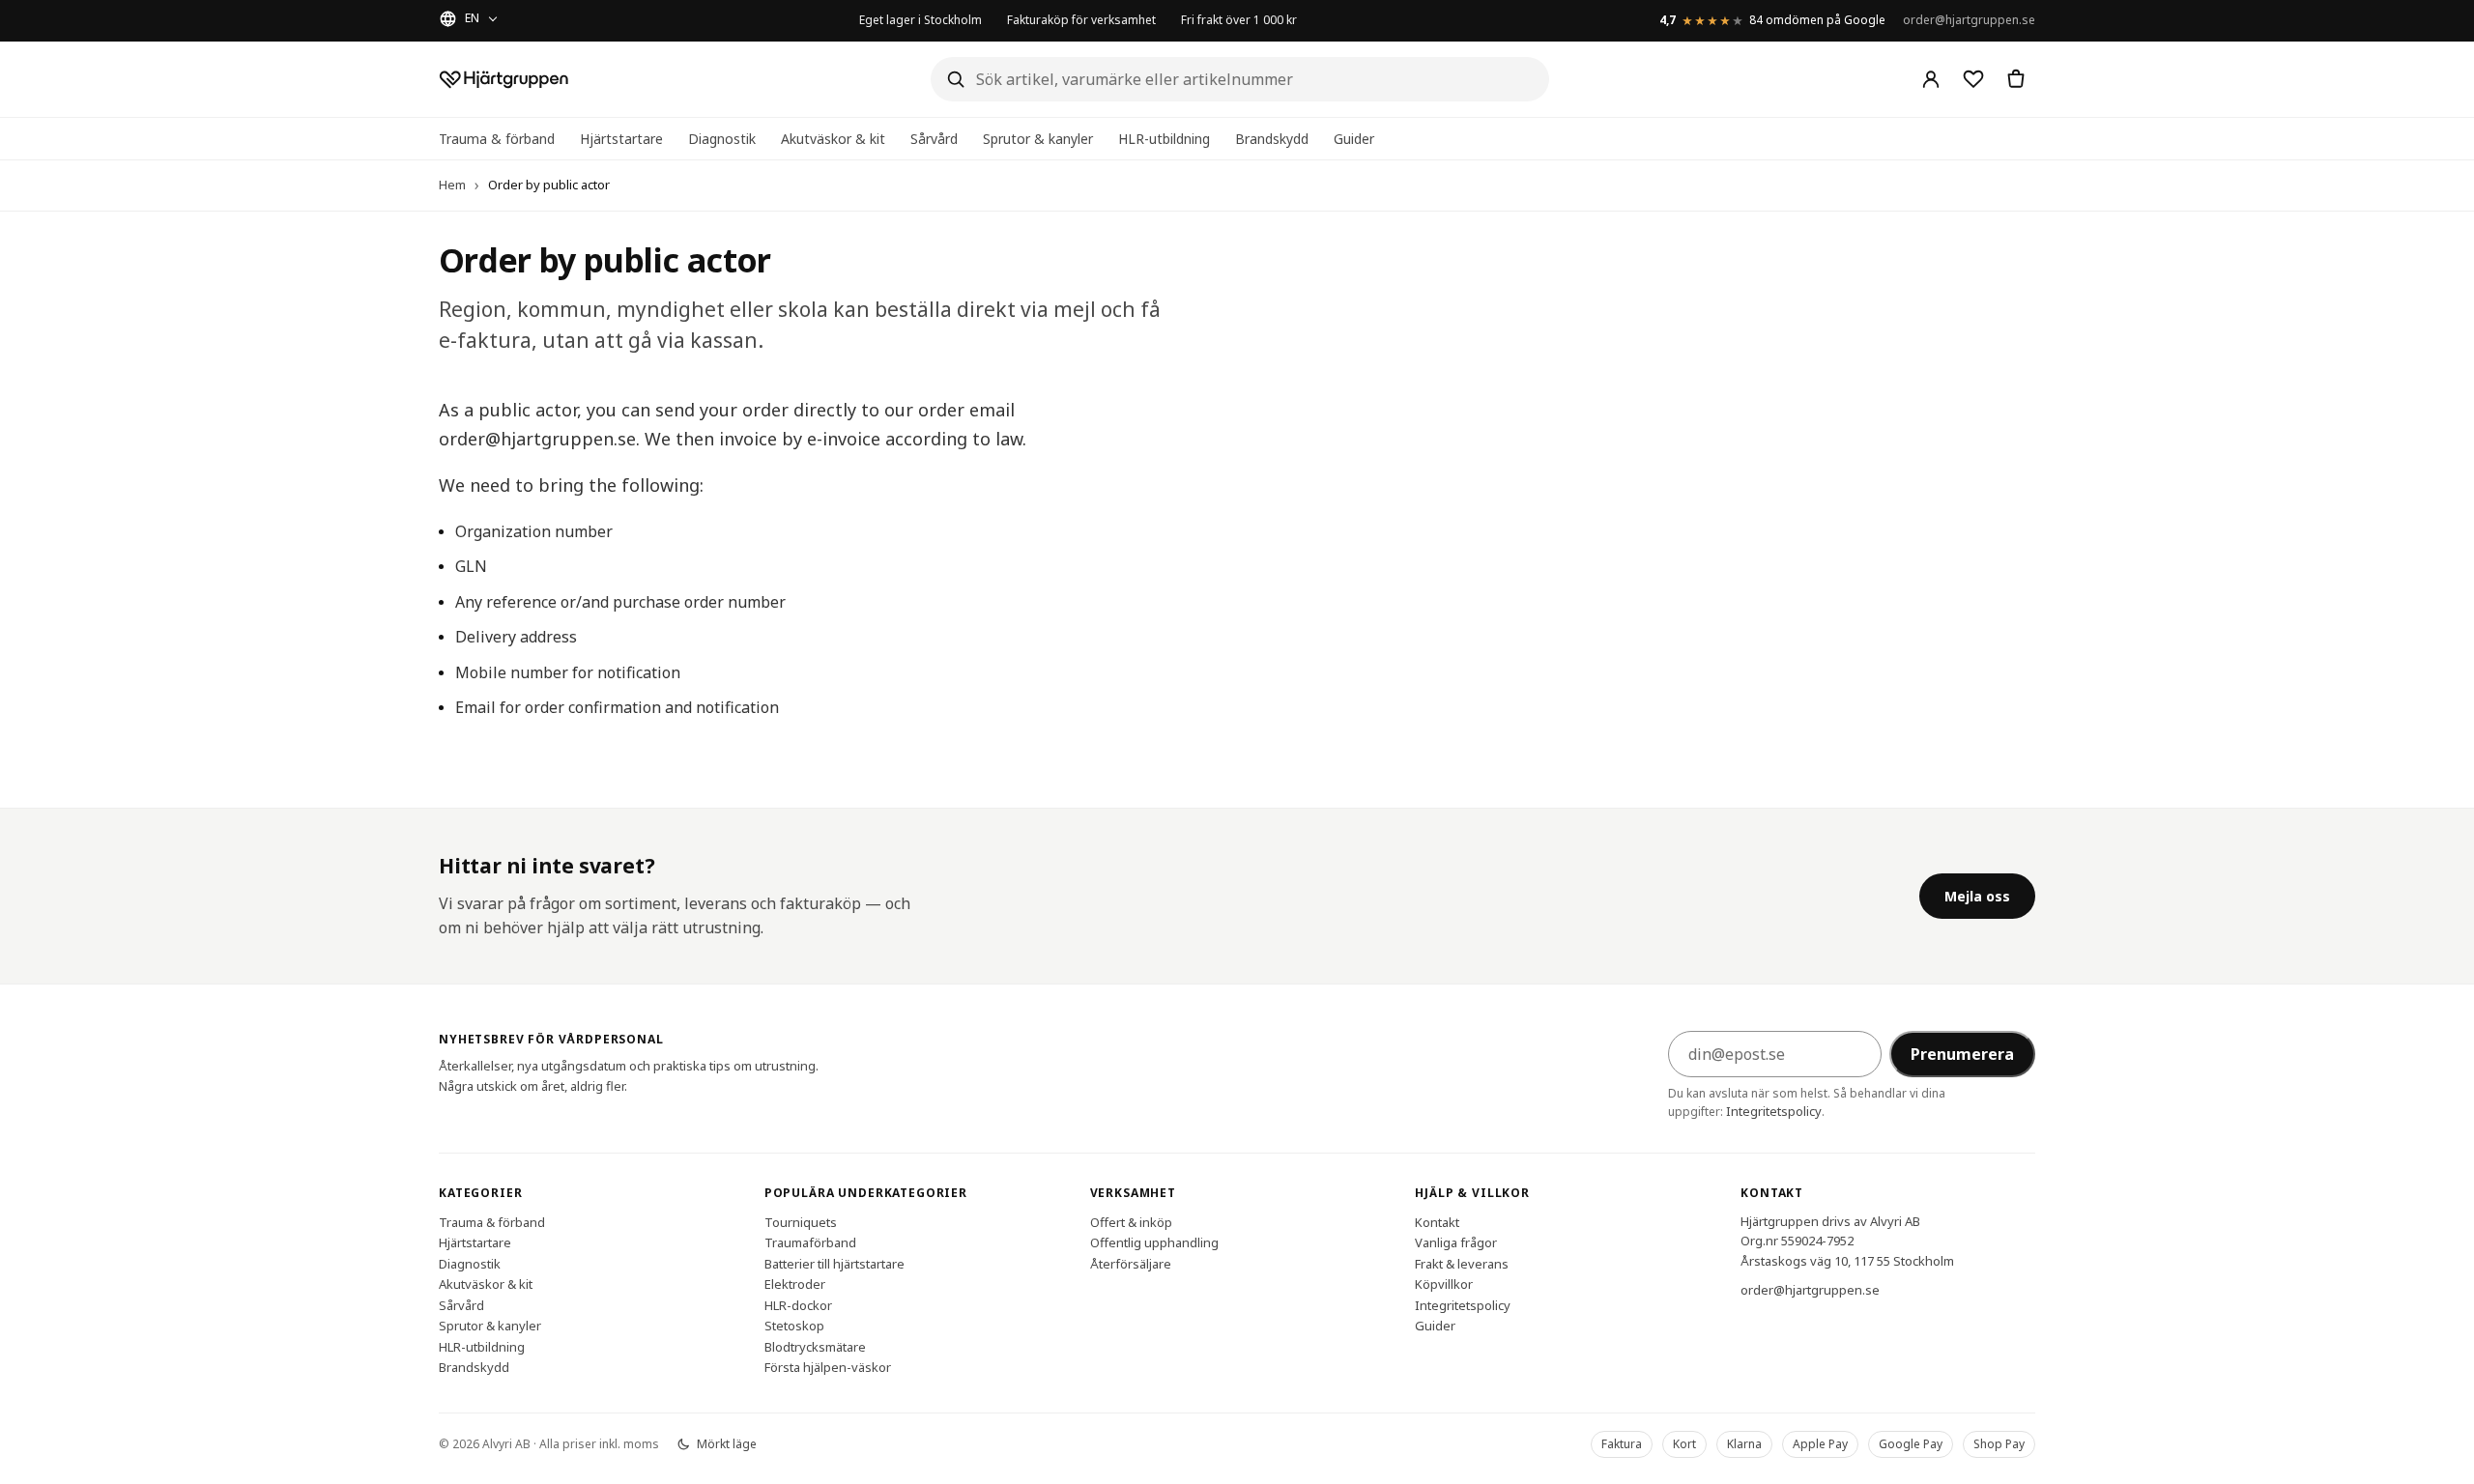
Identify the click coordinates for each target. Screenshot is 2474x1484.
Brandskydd (1272, 139)
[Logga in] (1931, 79)
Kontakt (1437, 1221)
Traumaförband (810, 1242)
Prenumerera (1962, 1054)
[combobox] (1240, 79)
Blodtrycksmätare (815, 1346)
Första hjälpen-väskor (828, 1367)
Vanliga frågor (1456, 1242)
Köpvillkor (1444, 1284)
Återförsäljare (1131, 1263)
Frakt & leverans (1462, 1263)
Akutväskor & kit (833, 139)
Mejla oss (1977, 896)
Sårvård (934, 139)
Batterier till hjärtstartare (834, 1263)
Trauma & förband (497, 139)
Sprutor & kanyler (1038, 139)
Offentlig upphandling (1154, 1242)
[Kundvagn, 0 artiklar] (2016, 79)
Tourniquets (801, 1221)
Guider (1354, 139)
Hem (452, 185)
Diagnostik (722, 139)
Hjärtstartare (621, 139)
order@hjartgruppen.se (1969, 20)
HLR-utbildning (1164, 139)
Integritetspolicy (1774, 1111)
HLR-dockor (798, 1304)
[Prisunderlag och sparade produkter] (1973, 79)
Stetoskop (794, 1326)
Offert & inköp (1131, 1221)
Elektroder (795, 1284)
